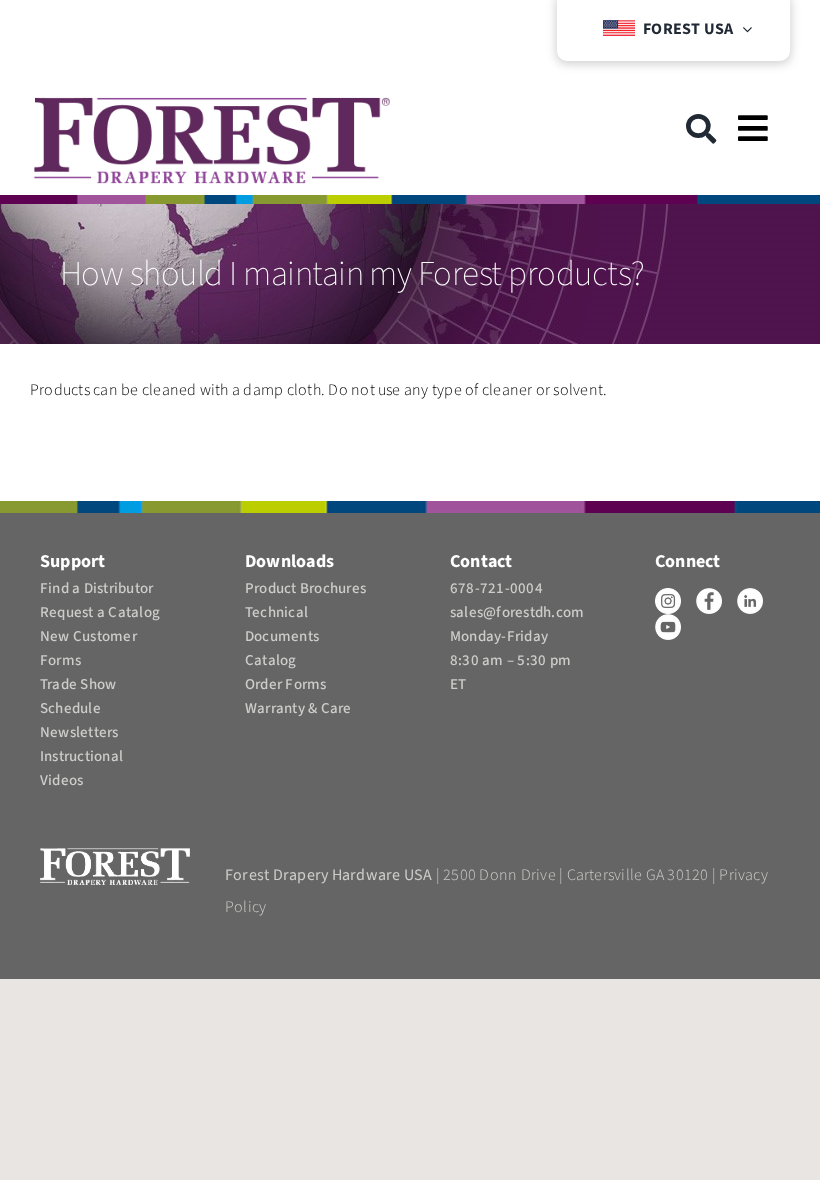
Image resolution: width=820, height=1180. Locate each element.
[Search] (701, 129)
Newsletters (79, 732)
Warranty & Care (298, 708)
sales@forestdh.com (517, 612)
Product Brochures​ (305, 588)
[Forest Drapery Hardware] (212, 105)
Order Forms (286, 684)
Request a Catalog (100, 612)
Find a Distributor (96, 588)
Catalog (271, 660)
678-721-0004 (496, 588)
